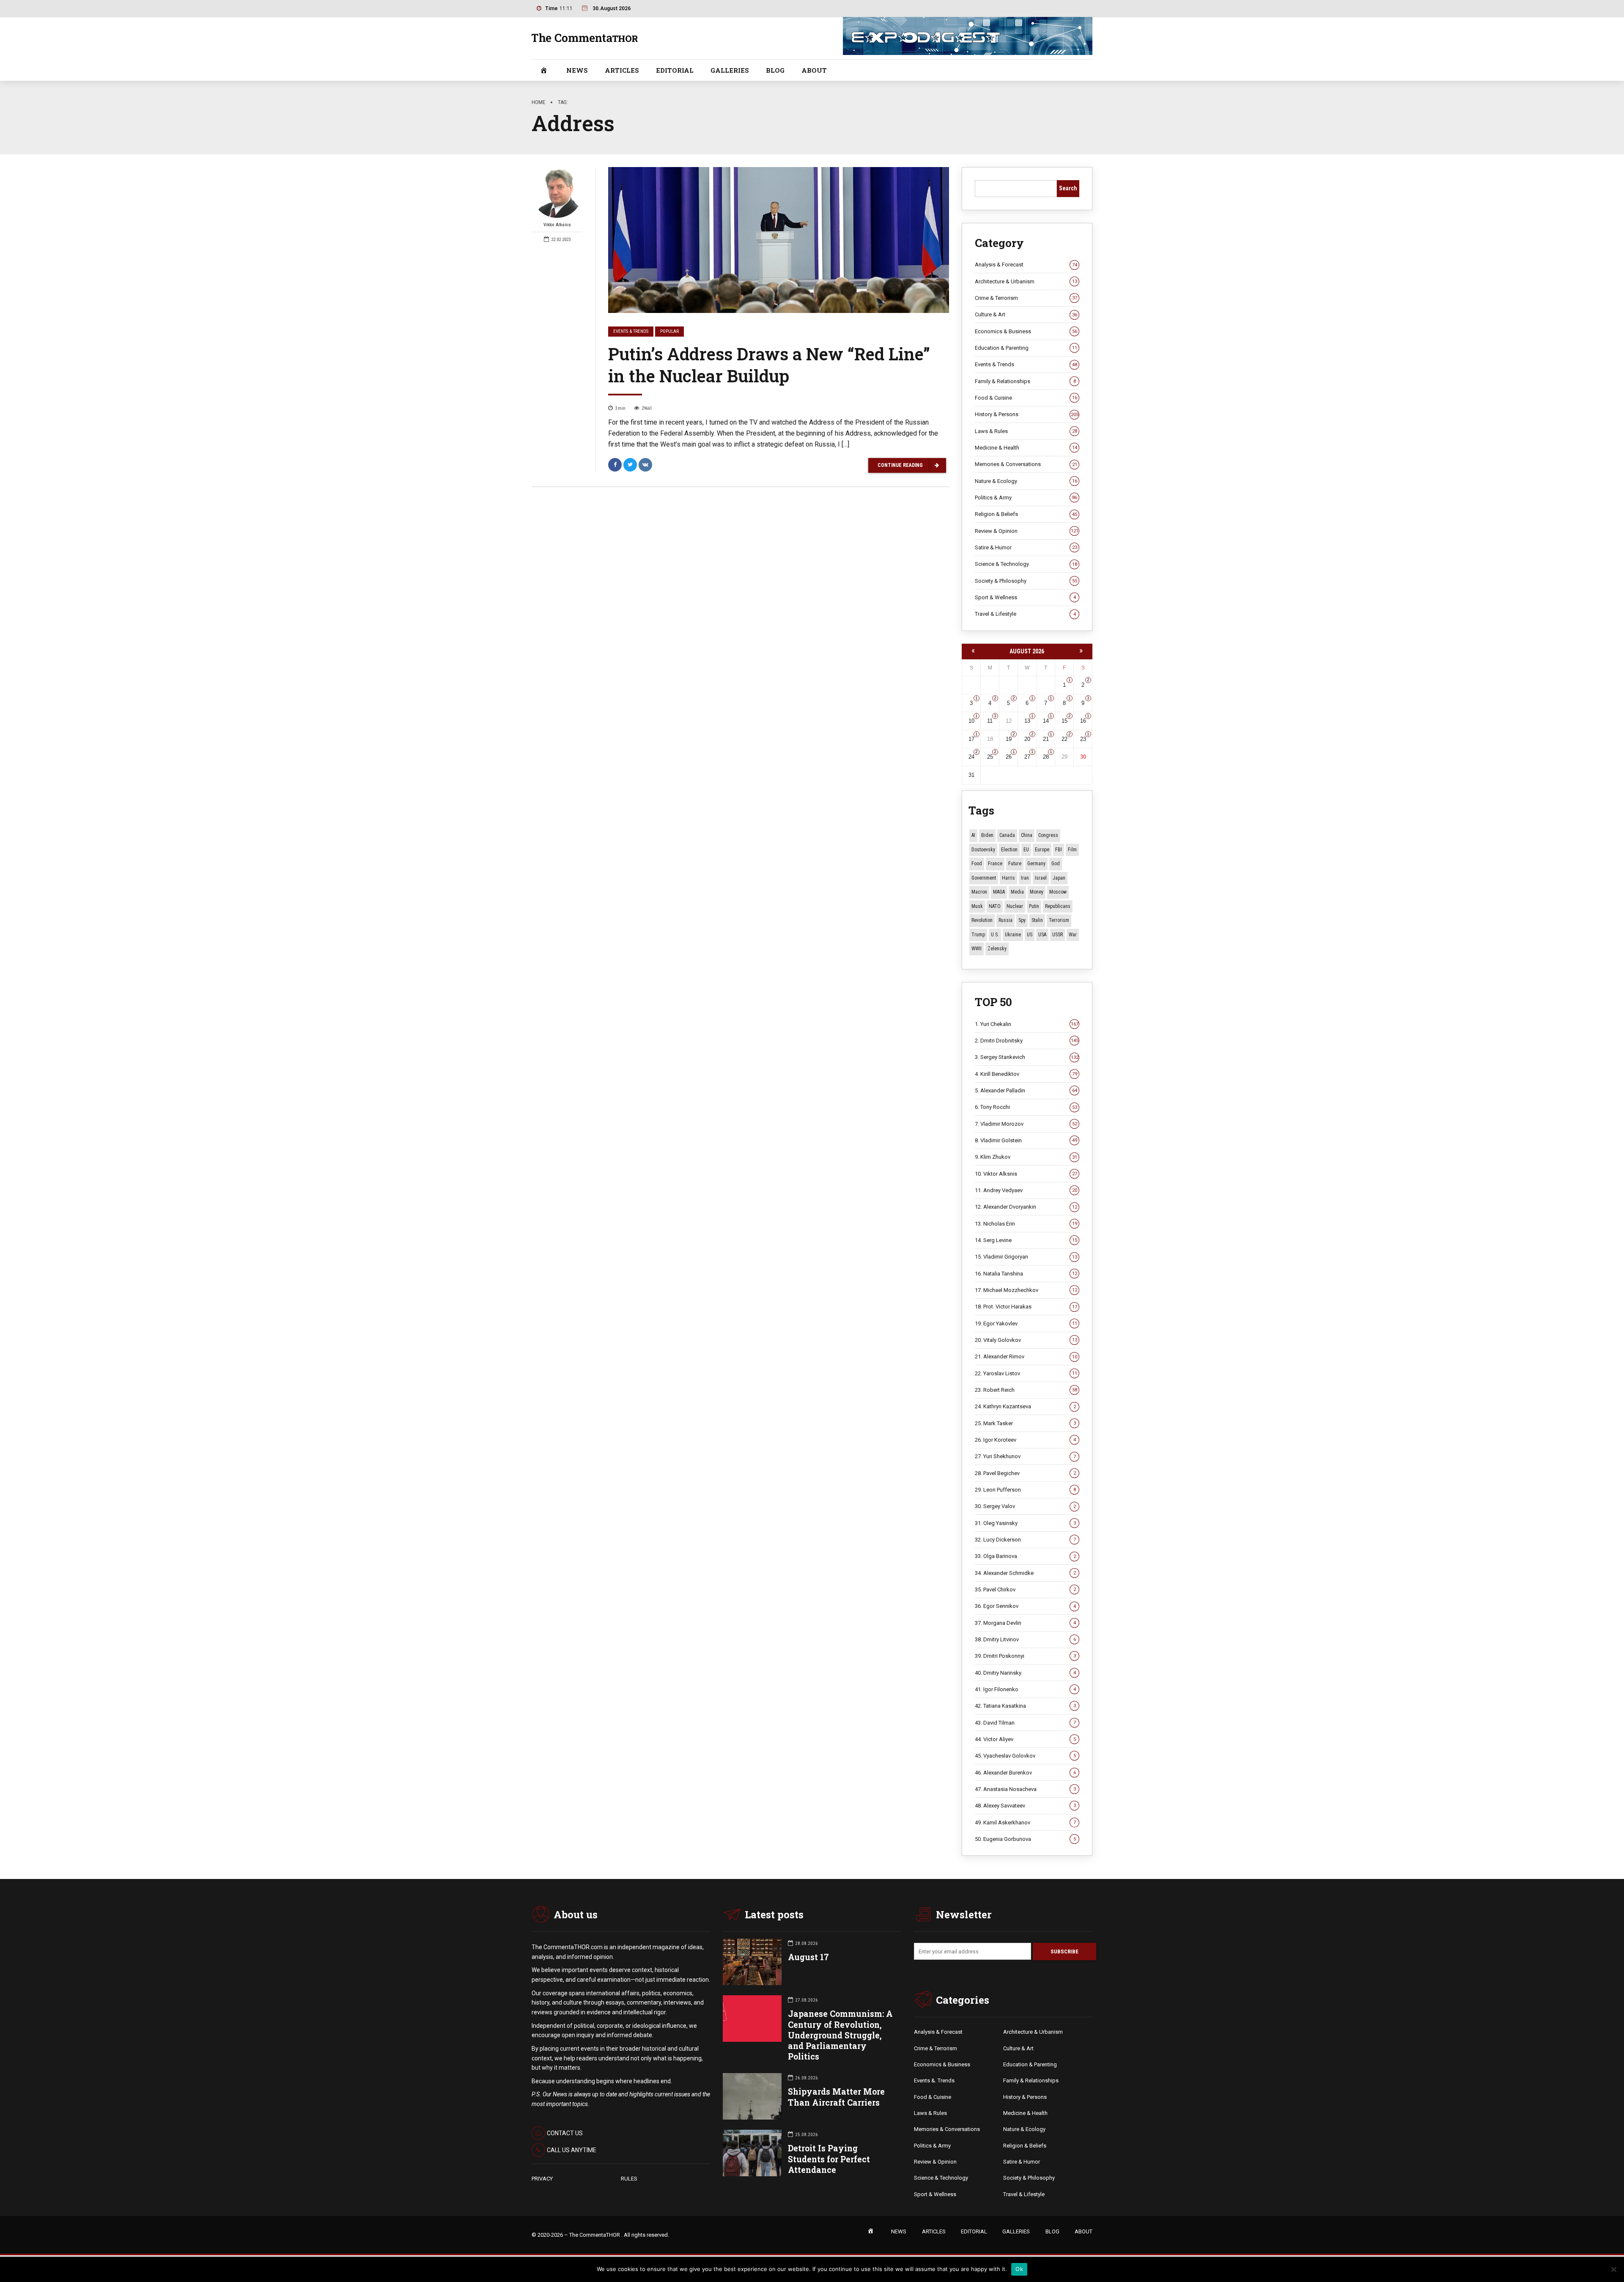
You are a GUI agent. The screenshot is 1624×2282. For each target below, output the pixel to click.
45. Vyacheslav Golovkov (1025, 1756)
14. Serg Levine (1026, 1240)
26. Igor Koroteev (1025, 1440)
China (1027, 835)
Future (1015, 864)
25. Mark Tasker (1025, 1423)
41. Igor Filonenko (1025, 1689)
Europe (1042, 850)
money (1037, 892)
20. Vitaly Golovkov (1026, 1340)
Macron (979, 892)
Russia (1005, 920)
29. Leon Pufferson (1025, 1490)
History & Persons (1027, 414)
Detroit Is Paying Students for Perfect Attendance (829, 2159)
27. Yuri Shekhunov (1025, 1456)
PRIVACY (542, 2179)
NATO (995, 906)
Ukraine (1013, 935)
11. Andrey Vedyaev (1026, 1190)
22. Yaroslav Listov (1026, 1373)
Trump (978, 935)
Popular (669, 331)
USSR (1058, 935)
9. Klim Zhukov (1026, 1157)
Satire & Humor (1026, 547)
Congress (1048, 835)
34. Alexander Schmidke (1025, 1573)
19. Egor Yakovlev (1026, 1323)
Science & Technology (1026, 564)
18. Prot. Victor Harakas (1026, 1307)
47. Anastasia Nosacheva (1025, 1789)
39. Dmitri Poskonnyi (1025, 1656)
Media (1017, 892)
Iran (1025, 878)
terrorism (1059, 920)
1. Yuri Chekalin (1027, 1024)
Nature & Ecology (1026, 481)
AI (973, 835)
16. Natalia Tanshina (1026, 1274)
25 (990, 757)
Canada (1007, 835)
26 (1009, 757)
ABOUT (814, 70)
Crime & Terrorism (1026, 298)
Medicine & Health (1026, 448)
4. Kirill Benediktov (1026, 1074)
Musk (977, 906)
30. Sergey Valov (1025, 1506)
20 (1027, 739)
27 (1027, 757)
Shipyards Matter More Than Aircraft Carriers (836, 2097)
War (1073, 935)
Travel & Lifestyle (1025, 614)
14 (1046, 721)
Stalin (1037, 920)
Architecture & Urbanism (1026, 281)
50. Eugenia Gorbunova (1025, 1839)
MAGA (999, 892)
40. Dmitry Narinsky (1025, 1673)
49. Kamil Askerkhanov (1025, 1823)
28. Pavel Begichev (1025, 1473)
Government (984, 878)
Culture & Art (1026, 314)
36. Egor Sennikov (1025, 1606)
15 (1064, 721)
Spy (1022, 920)
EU (1026, 850)
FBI (1059, 850)
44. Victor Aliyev (1025, 1739)
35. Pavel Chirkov (1025, 1589)
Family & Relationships (1025, 381)
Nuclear (1015, 906)
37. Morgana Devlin (1025, 1623)
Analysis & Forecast (1026, 265)
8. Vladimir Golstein (1026, 1140)
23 (1083, 739)
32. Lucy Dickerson (1025, 1540)
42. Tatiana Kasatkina (1025, 1706)
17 (971, 739)
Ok (1019, 2269)
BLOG (775, 70)
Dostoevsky (983, 850)
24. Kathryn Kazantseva (1025, 1406)
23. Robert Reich (1026, 1390)
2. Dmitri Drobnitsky (1027, 1041)
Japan (1059, 878)
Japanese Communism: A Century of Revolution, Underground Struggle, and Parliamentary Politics (840, 2035)
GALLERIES (730, 70)
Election (1009, 850)
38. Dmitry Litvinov (1025, 1639)
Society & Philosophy (1026, 581)
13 (1027, 721)
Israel (1041, 878)
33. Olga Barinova (1025, 1556)
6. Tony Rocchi (1026, 1107)
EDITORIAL (675, 70)
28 (1046, 757)
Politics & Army (1026, 498)
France (995, 864)
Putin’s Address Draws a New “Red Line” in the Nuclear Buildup (769, 365)
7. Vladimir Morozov (1026, 1124)
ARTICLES (622, 70)
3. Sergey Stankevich (1027, 1057)
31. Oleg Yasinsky (1025, 1523)
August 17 (808, 1957)
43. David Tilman (1025, 1723)
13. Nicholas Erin (1026, 1224)
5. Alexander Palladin (1026, 1090)
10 (971, 721)
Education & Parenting (1026, 348)
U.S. (995, 935)
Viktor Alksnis (557, 225)
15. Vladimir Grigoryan (1026, 1257)
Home (538, 102)
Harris (1008, 878)
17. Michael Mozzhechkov (1026, 1290)
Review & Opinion (1027, 531)
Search (1068, 188)
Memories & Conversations (1026, 464)
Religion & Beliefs (1026, 514)
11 (990, 721)
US (1030, 935)
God (1056, 864)
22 (1064, 739)
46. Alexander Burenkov (1025, 1773)
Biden (987, 835)
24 (971, 757)
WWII (977, 949)
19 (1009, 739)
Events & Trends (631, 331)
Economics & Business (1026, 331)
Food (977, 864)
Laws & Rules (1026, 431)
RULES (629, 2179)
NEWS (577, 70)
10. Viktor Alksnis (1026, 1174)
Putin (1034, 906)
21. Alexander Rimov (1026, 1356)
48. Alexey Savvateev (1025, 1806)
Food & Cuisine (1026, 398)
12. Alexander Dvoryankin (1026, 1207)
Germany (1036, 864)
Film (1072, 850)
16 (1083, 721)
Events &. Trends (934, 2080)
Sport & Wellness (1025, 597)
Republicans (1058, 906)
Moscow (1058, 892)
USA (1042, 935)
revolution (982, 920)
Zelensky (997, 949)
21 (1046, 739)
